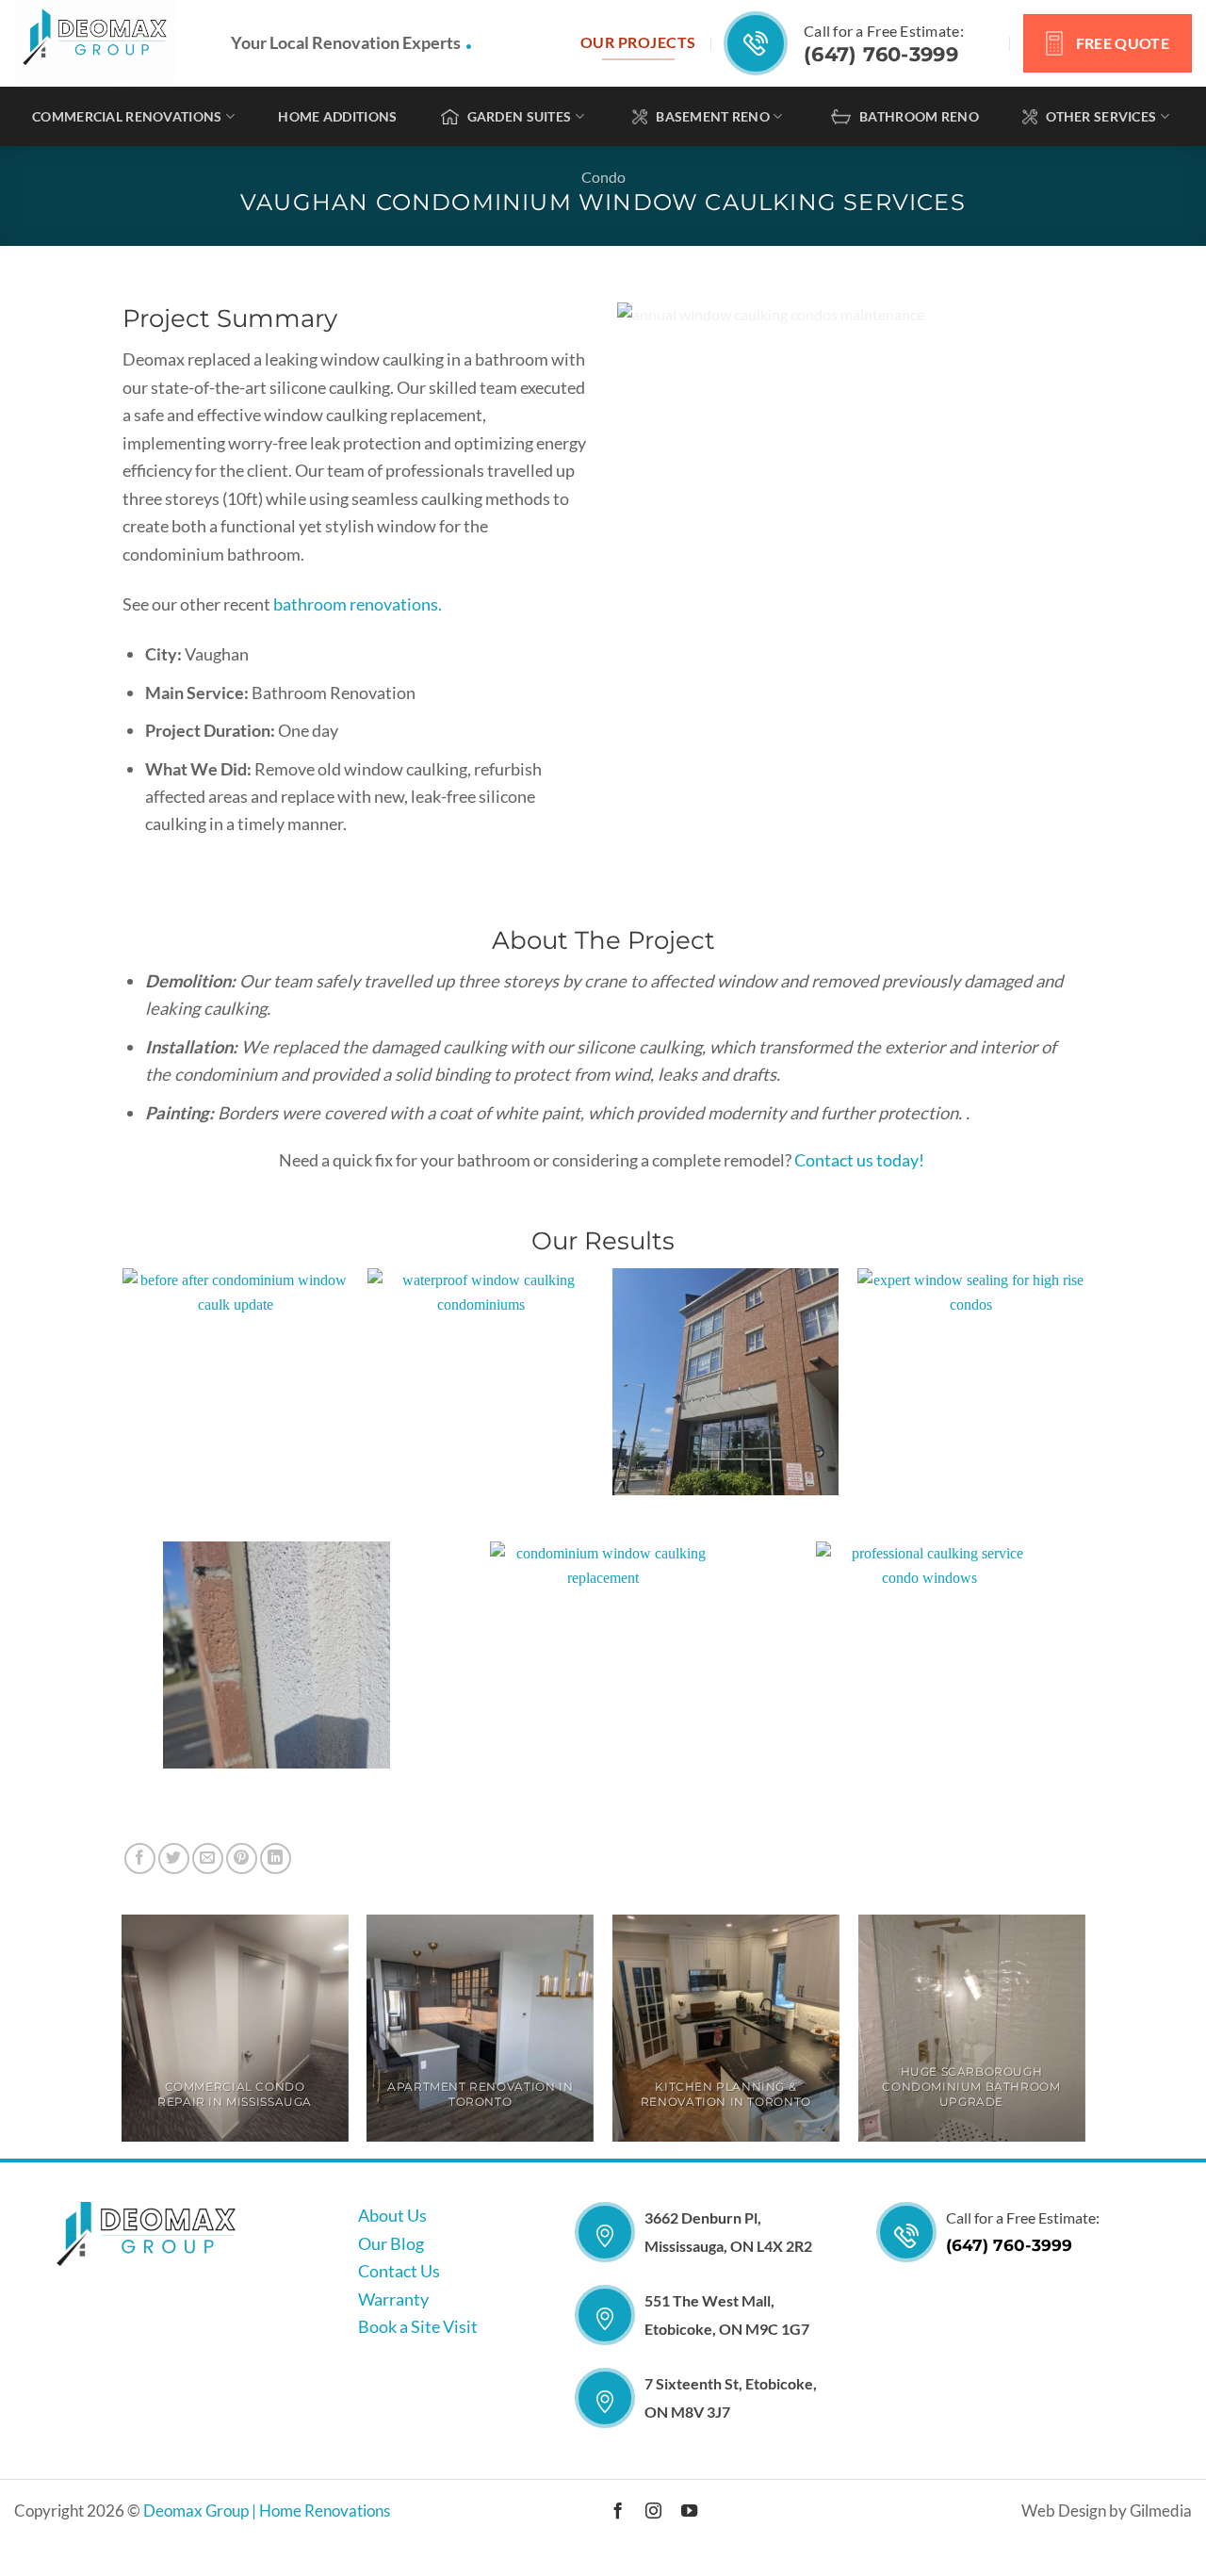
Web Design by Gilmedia (1107, 2511)
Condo (603, 177)
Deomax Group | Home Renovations (267, 2511)
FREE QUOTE (1123, 43)
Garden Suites (520, 116)
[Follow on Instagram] (653, 2512)
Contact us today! (859, 1160)
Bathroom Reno (919, 116)
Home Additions (337, 116)
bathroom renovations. (358, 604)
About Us (392, 2215)
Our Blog (391, 2243)
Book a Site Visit (418, 2326)
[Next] (1084, 2036)
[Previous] (122, 2036)
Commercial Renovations (127, 116)
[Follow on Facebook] (618, 2512)
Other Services (1101, 116)
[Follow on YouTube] (689, 2512)
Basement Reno (713, 116)
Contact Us (399, 2271)
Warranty (393, 2299)
